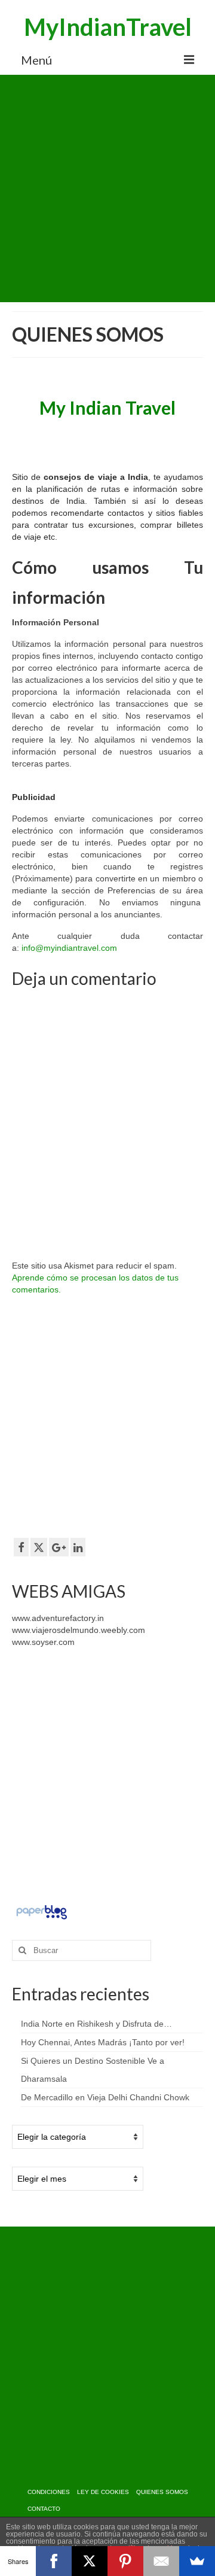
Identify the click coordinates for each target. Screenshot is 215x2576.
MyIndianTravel (108, 27)
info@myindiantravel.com (69, 948)
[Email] (161, 2561)
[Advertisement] (107, 188)
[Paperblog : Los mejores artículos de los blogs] (42, 1911)
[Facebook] (54, 2561)
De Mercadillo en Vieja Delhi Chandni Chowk (105, 2097)
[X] (90, 2561)
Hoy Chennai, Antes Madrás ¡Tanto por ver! (103, 2042)
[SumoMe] (197, 2561)
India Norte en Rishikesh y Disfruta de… (96, 2024)
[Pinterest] (125, 2561)
